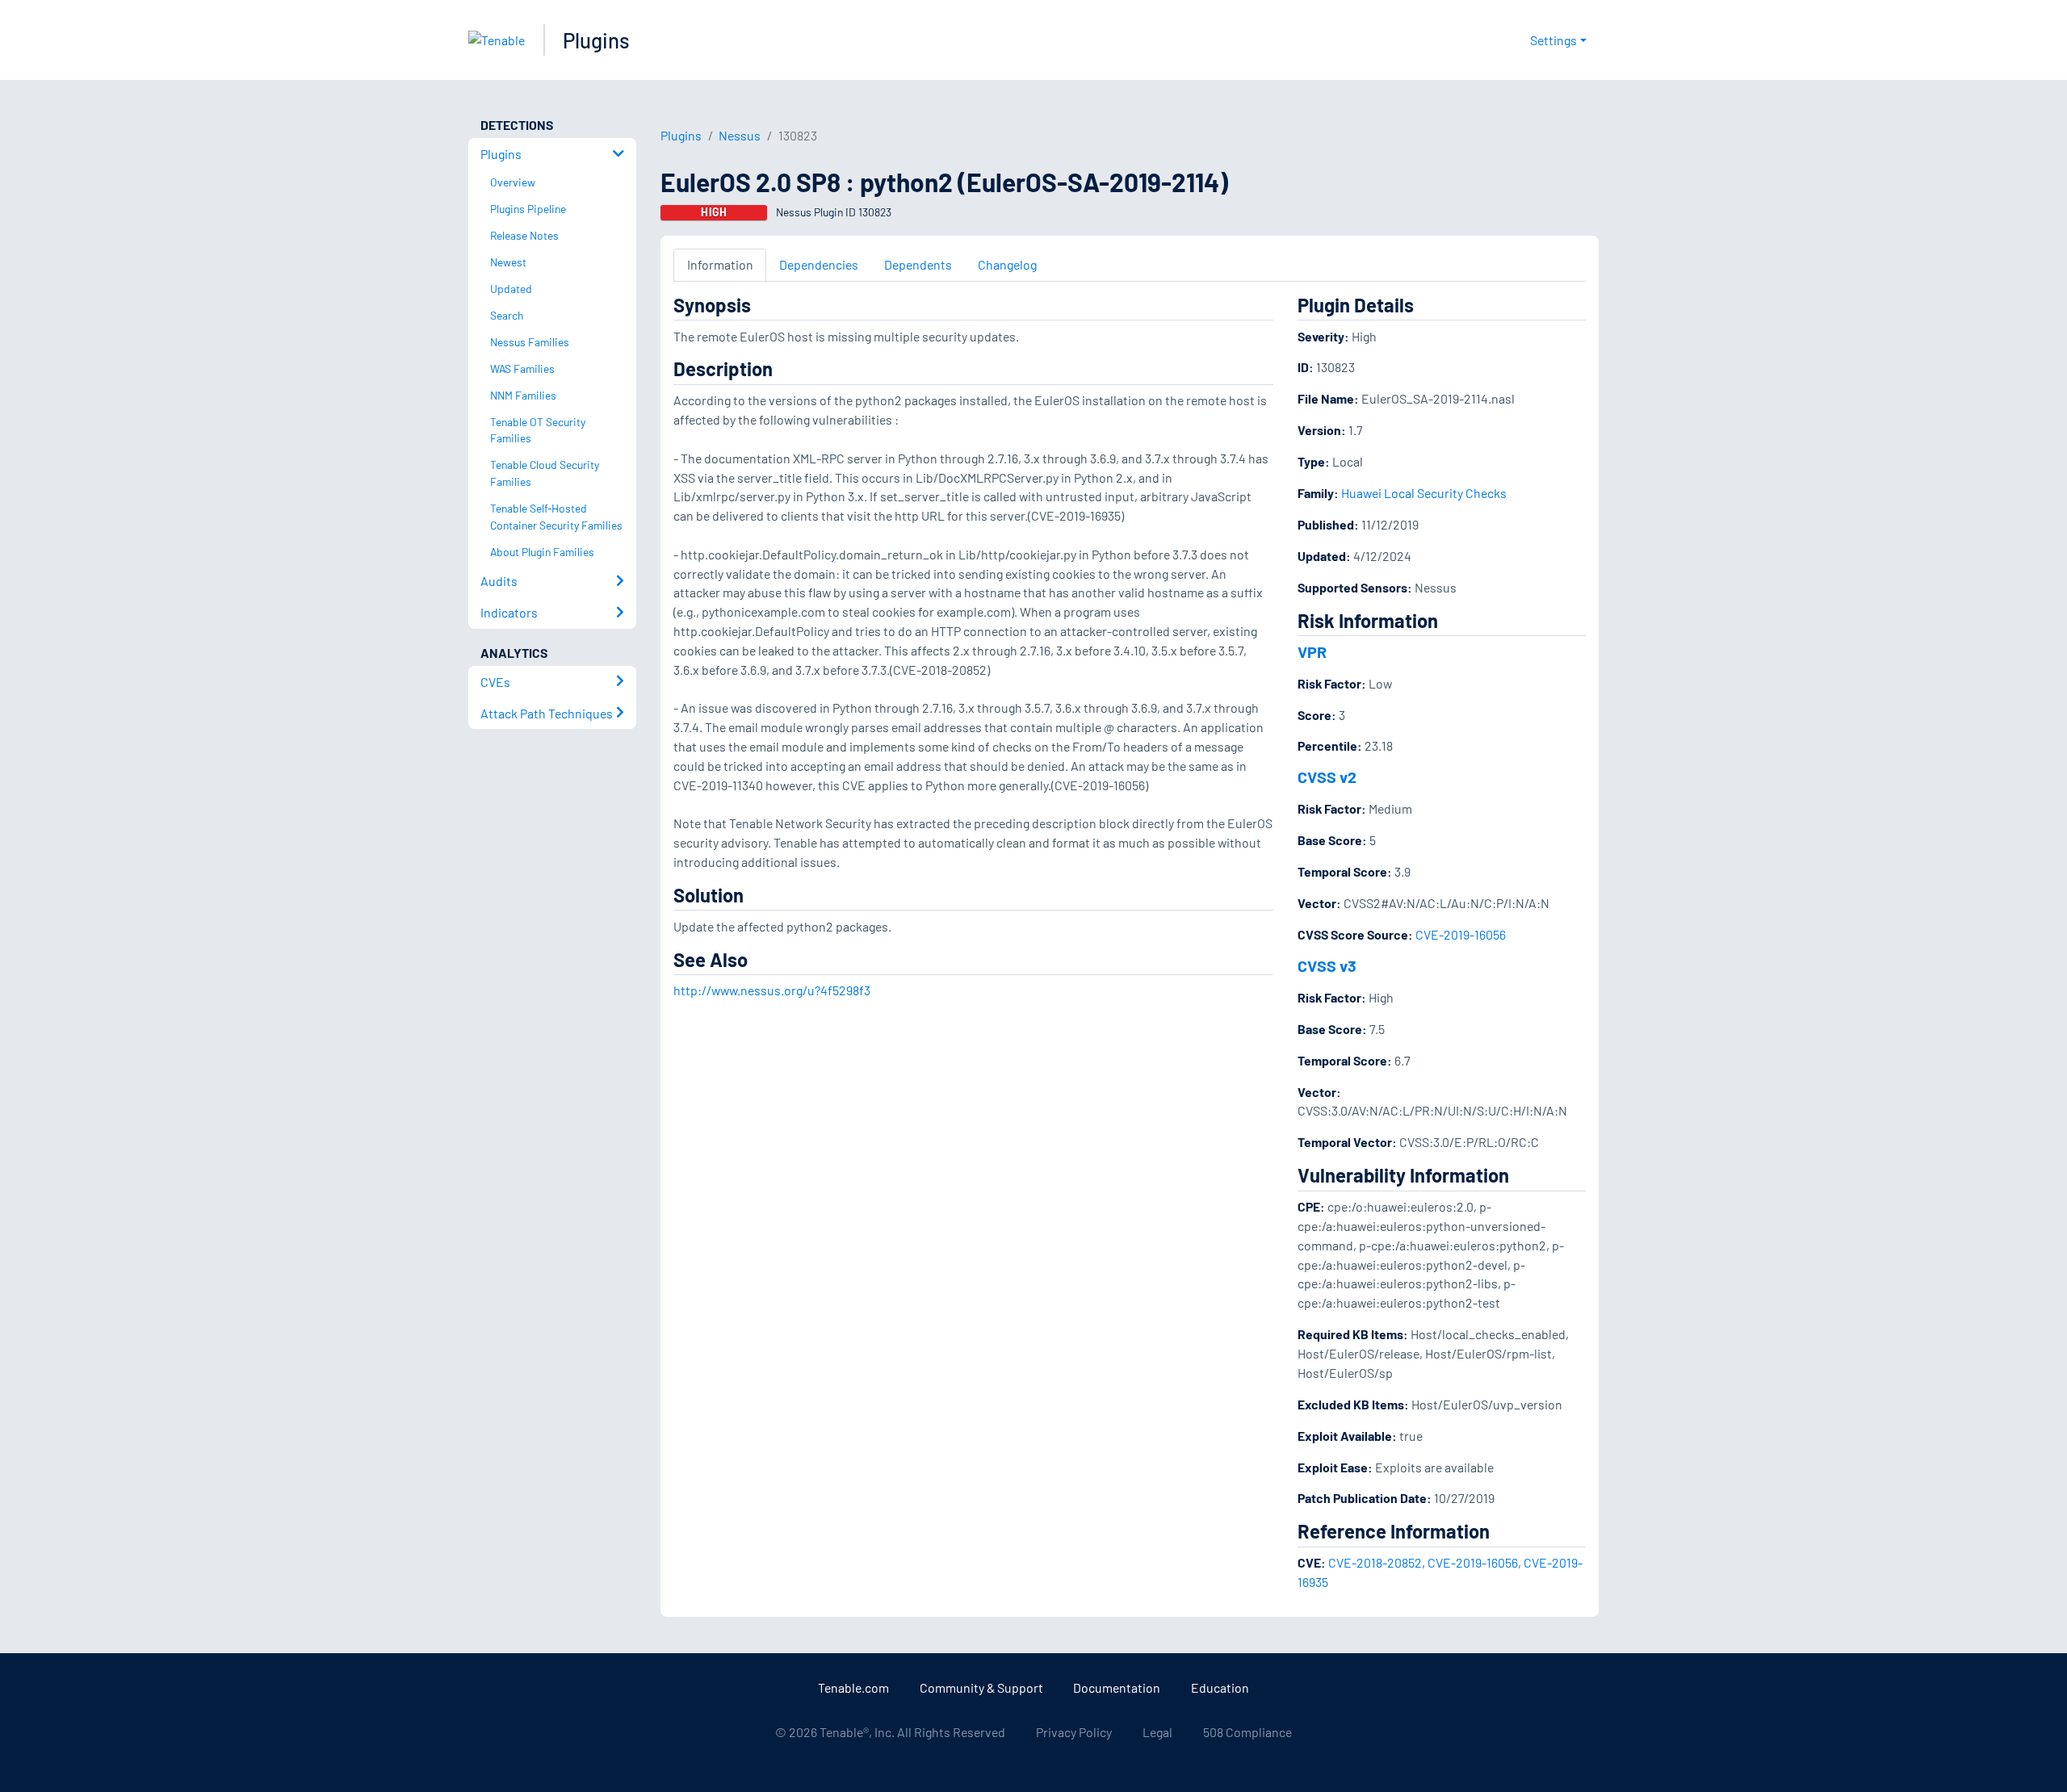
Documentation (1117, 1687)
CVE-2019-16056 (1461, 934)
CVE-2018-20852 (1375, 1562)
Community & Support (981, 1687)
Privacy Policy (1074, 1732)
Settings (1553, 40)
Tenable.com (853, 1687)
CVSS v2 (1327, 777)
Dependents (918, 264)
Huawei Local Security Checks (1424, 493)
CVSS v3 (1327, 965)
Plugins (596, 40)
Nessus (740, 135)
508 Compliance (1247, 1732)
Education (1220, 1687)
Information (720, 264)
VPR (1312, 651)
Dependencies (819, 264)
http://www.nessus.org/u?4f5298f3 (772, 990)
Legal (1157, 1732)
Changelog (1007, 264)
